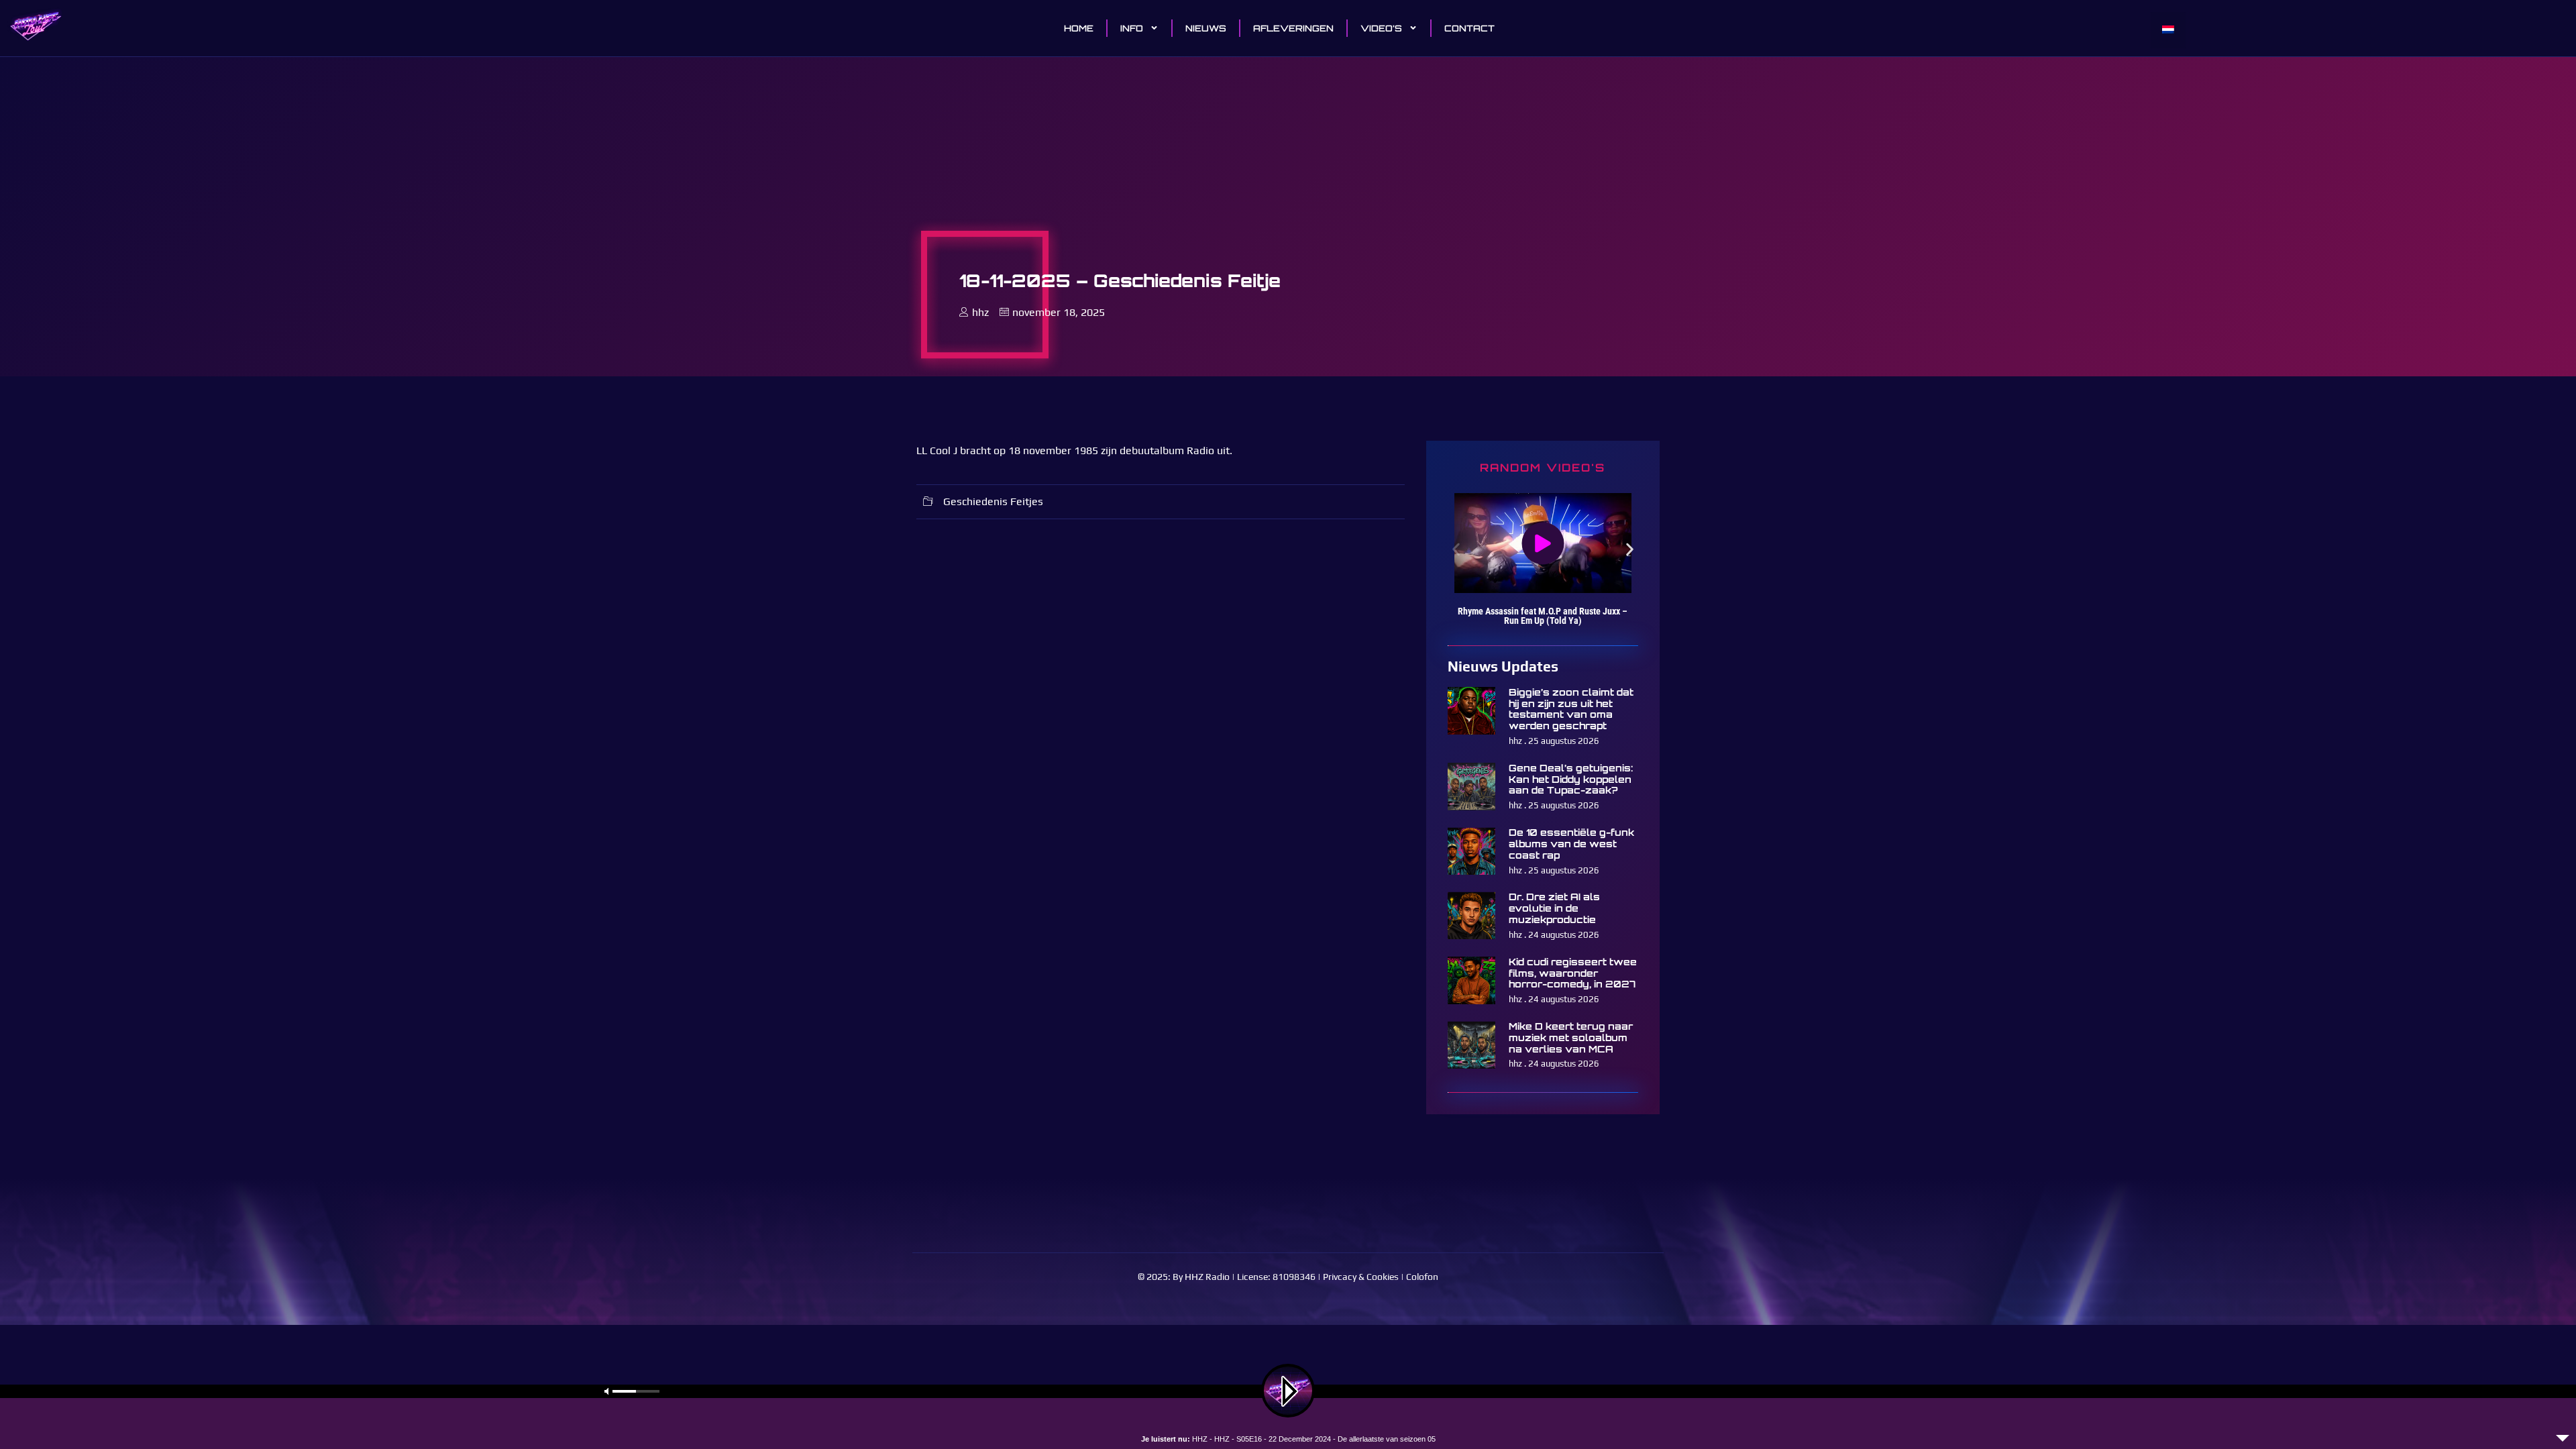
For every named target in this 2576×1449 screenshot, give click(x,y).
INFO (1132, 28)
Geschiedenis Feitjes (993, 501)
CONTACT (1469, 28)
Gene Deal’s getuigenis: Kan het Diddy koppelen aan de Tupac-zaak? (1571, 779)
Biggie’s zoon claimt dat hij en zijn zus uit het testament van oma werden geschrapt (1571, 709)
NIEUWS (1206, 28)
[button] (1456, 549)
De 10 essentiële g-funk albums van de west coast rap (1571, 844)
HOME (1079, 28)
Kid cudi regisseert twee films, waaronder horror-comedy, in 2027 (1573, 973)
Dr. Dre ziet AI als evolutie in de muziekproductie (1554, 908)
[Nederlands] (2168, 30)
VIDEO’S (1381, 28)
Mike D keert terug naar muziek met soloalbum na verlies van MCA (1571, 1037)
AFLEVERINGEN (1293, 28)
